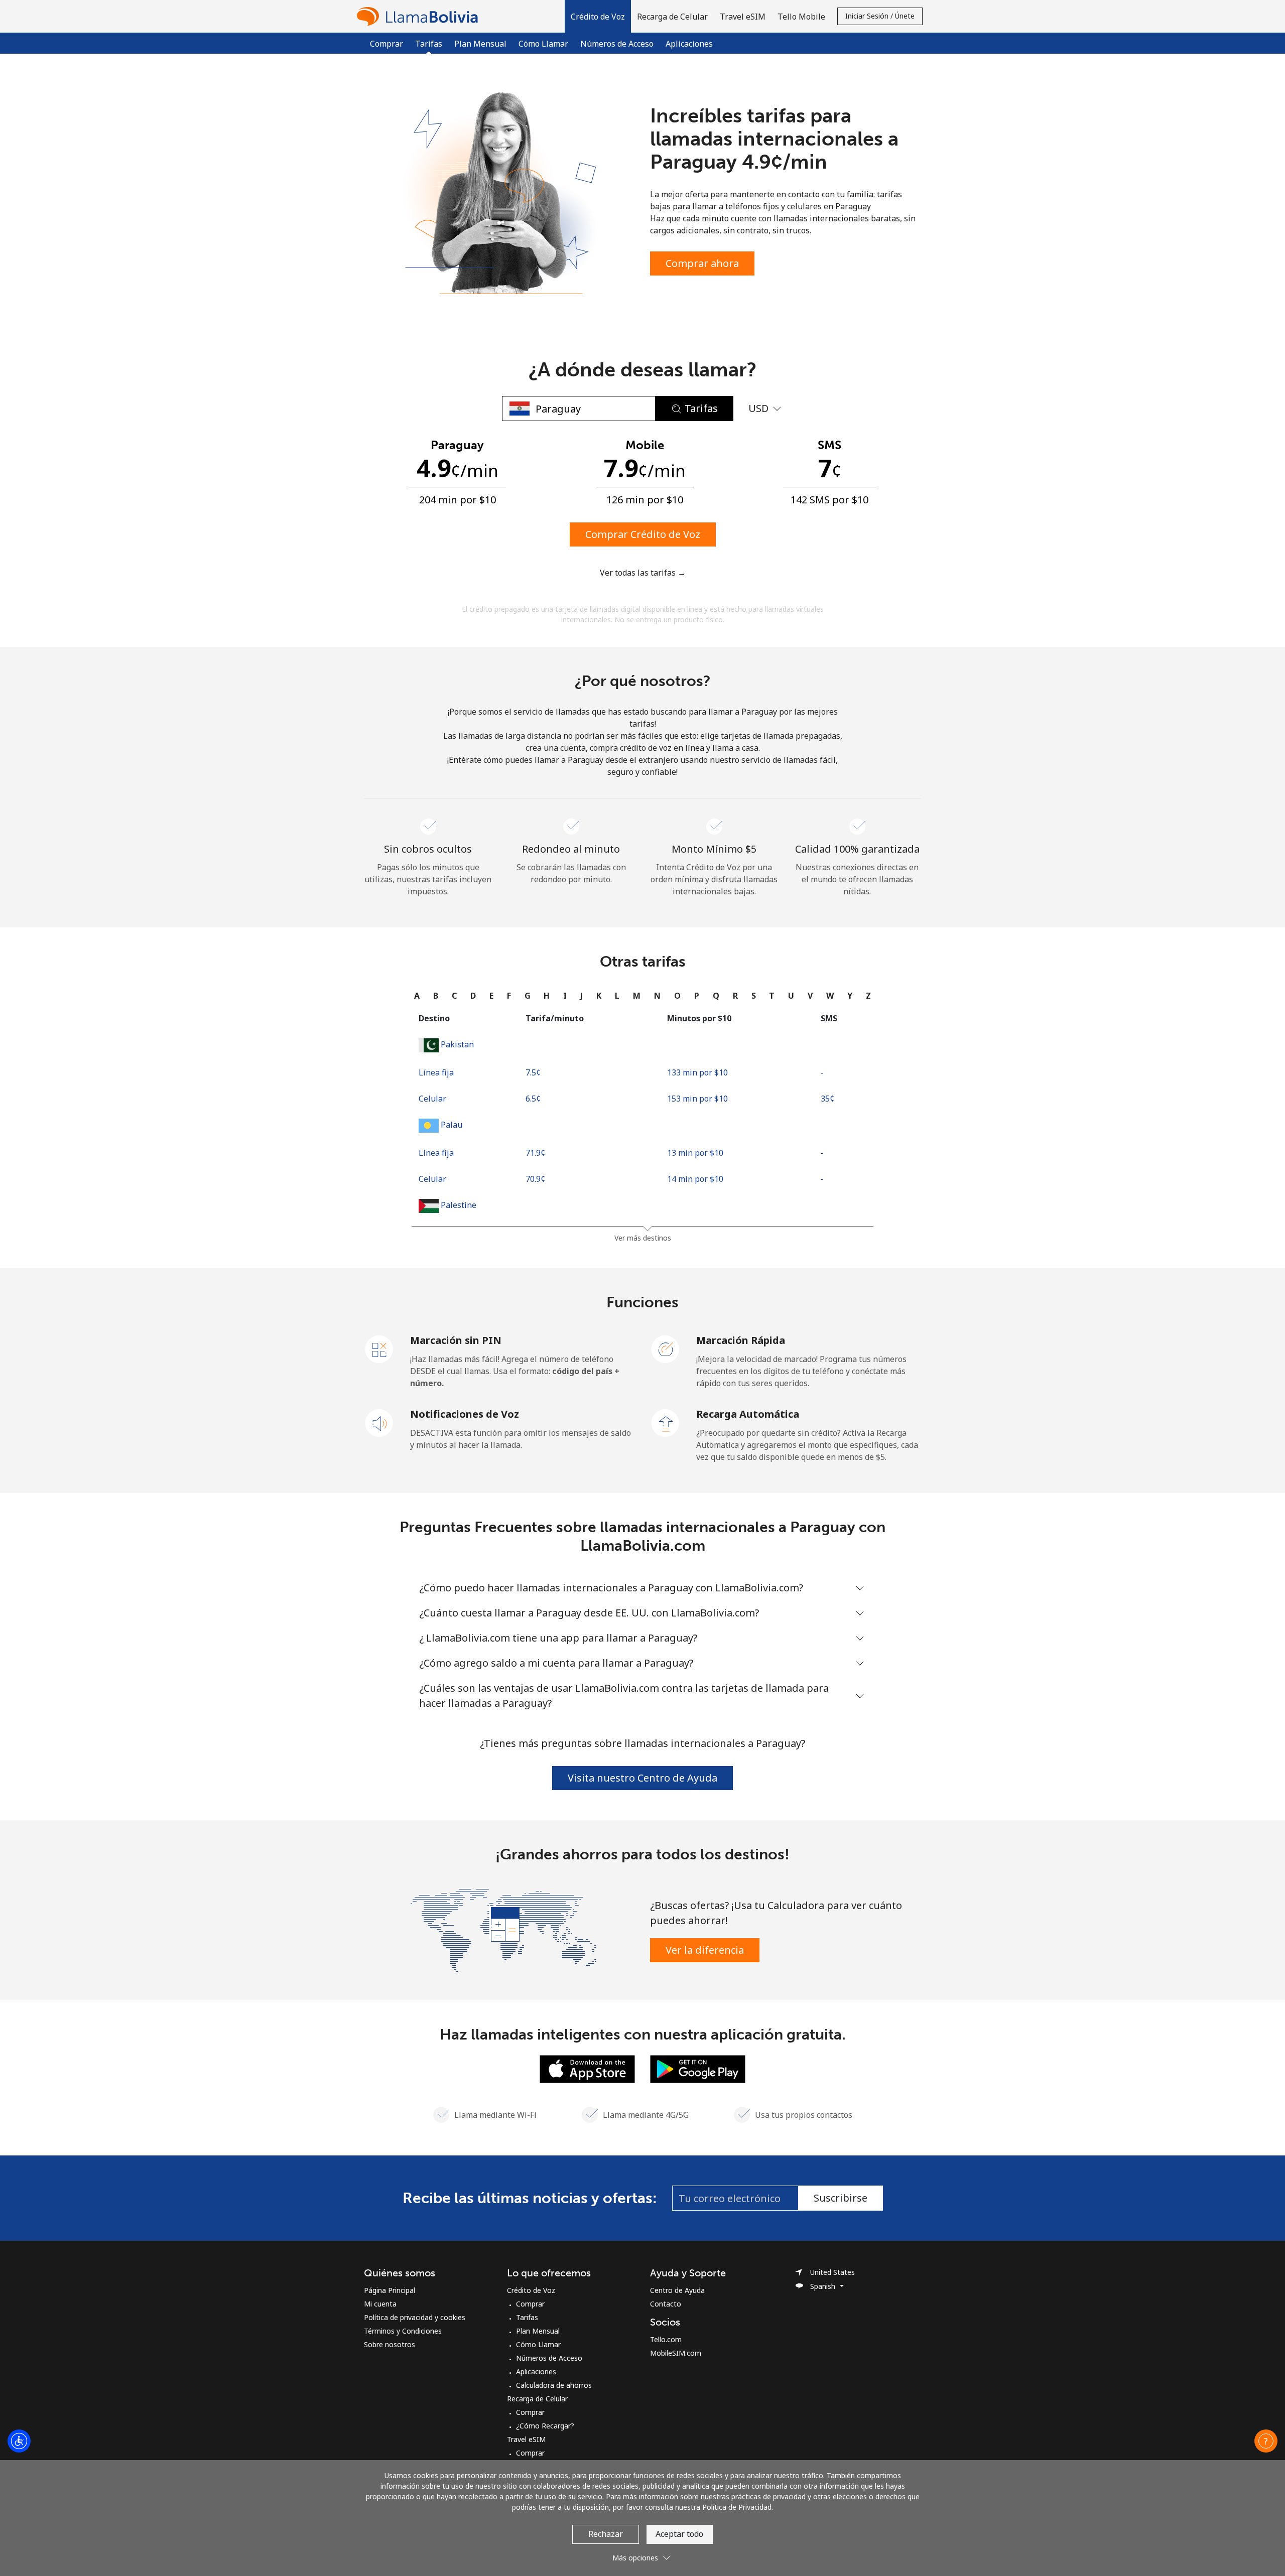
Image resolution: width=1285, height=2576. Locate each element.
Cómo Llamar (543, 44)
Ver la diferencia (705, 1950)
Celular (432, 1099)
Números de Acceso (617, 44)
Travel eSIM (526, 2439)
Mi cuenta (380, 2304)
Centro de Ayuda (677, 2290)
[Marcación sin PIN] (379, 1348)
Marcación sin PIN (456, 1340)
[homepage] (420, 16)
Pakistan (457, 1044)
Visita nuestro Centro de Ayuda (642, 1778)
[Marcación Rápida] (666, 1348)
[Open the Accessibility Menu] (19, 2441)
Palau (452, 1125)
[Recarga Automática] (666, 1422)
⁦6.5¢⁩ (533, 1099)
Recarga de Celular (537, 2399)
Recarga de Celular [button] (672, 17)
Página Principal (390, 2290)
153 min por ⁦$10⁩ (697, 1099)
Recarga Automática (748, 1414)
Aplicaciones (689, 44)
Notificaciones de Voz (465, 1414)
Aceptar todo (679, 2534)
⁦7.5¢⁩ (533, 1072)
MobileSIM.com (676, 2353)
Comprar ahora (702, 263)
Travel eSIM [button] (743, 17)
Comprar (387, 44)
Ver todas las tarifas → (643, 573)
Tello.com (666, 2339)
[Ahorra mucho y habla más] (503, 1929)
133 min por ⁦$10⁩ (697, 1072)
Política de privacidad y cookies (415, 2317)
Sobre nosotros (390, 2344)
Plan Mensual (480, 44)
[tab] (417, 996)
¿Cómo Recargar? (545, 2426)
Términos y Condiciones (403, 2331)
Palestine (459, 1205)
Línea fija (436, 1072)
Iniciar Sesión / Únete (880, 16)
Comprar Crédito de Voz (643, 534)
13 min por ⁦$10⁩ (695, 1153)
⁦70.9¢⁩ (535, 1179)
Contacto (666, 2304)
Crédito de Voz (531, 2290)
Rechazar (606, 2534)
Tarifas (527, 2317)
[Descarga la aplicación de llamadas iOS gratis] (587, 2068)
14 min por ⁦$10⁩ (695, 1179)
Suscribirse (841, 2198)
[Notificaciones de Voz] (379, 1422)
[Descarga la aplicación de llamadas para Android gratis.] (698, 2068)
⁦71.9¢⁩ (535, 1153)
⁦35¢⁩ (827, 1099)
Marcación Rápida (741, 1340)
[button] (598, 16)
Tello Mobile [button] (801, 17)
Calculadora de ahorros (554, 2385)
